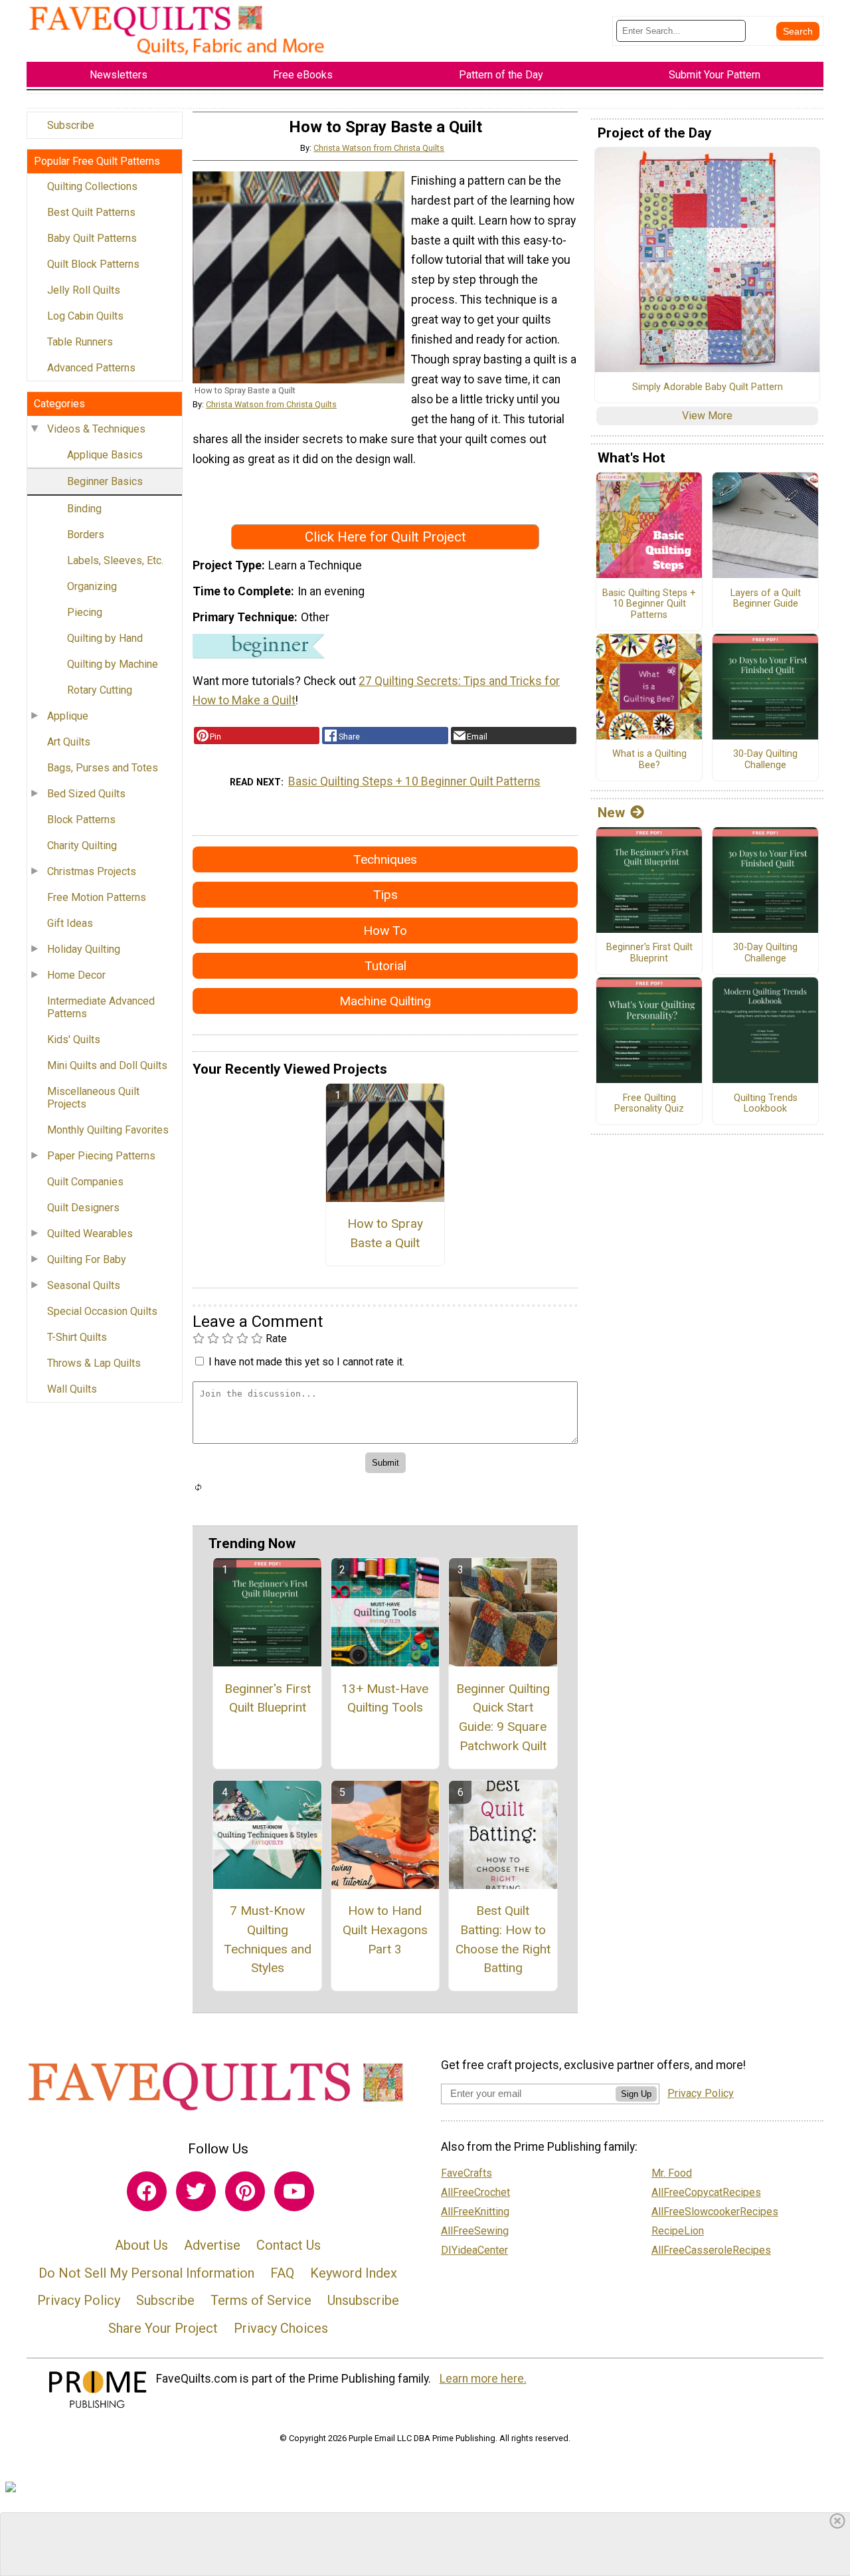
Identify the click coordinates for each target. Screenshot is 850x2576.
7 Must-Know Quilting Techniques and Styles (268, 1939)
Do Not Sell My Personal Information (146, 2273)
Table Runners (80, 342)
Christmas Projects (92, 871)
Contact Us (289, 2245)
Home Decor (76, 975)
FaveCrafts (467, 2173)
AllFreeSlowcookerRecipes (715, 2212)
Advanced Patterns (91, 368)
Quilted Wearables (90, 1234)
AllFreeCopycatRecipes (706, 2192)
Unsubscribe (363, 2300)
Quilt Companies (85, 1182)
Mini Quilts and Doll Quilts (107, 1065)
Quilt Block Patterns (93, 264)
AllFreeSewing (475, 2231)
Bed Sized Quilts (86, 794)
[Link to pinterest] (245, 2191)
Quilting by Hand (105, 638)
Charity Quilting (82, 845)
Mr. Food (672, 2173)
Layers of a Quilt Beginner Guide (766, 599)
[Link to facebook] (147, 2191)
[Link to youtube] (294, 2191)
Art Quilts (69, 742)
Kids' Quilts (74, 1040)
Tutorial (385, 966)
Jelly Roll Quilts (84, 290)
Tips (385, 895)
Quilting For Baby (87, 1259)
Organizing (92, 586)
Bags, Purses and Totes (103, 768)
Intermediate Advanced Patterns (101, 1007)
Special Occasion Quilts (102, 1311)
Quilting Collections (92, 186)
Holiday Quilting (84, 949)
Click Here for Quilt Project (385, 537)
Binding (84, 509)
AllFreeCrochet (475, 2192)
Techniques (385, 859)
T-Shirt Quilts (77, 1337)
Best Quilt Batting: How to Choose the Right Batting (503, 1939)
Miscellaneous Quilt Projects (93, 1098)
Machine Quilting (385, 1001)
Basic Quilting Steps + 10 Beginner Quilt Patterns (414, 781)
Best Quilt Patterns (91, 212)
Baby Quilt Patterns (92, 238)
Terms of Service (261, 2300)
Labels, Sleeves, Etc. (115, 560)
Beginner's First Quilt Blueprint (268, 1698)
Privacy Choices (281, 2328)
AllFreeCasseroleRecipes (711, 2250)
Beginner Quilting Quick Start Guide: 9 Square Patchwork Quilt (503, 1717)
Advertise (212, 2245)
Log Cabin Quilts (85, 316)
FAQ (282, 2273)
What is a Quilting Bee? (649, 760)
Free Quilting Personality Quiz (649, 1104)
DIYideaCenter (474, 2250)
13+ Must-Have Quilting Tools (385, 1698)
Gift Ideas (70, 923)
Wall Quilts (72, 1389)
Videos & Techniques (96, 429)
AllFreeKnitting (475, 2212)
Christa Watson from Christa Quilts (379, 148)
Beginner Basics (105, 481)
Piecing (85, 612)
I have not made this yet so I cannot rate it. (306, 1362)
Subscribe (71, 125)
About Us (141, 2245)
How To (385, 931)
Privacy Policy (79, 2300)
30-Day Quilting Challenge (765, 760)
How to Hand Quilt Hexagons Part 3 (385, 1930)
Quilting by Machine (113, 664)
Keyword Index (354, 2273)
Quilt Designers (83, 1208)
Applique (68, 716)
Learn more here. (483, 2379)
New (611, 813)
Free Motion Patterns (97, 897)
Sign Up (636, 2094)
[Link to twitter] (196, 2191)
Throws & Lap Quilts (94, 1363)
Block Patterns (81, 820)
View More (707, 416)
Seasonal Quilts (84, 1285)
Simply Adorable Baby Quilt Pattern (708, 387)
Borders (86, 535)
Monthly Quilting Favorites (108, 1130)
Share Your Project (163, 2328)
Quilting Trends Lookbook (766, 1104)
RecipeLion (678, 2231)
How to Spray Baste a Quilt (385, 1233)
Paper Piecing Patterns (101, 1156)
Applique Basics (105, 455)
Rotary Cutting (100, 690)
